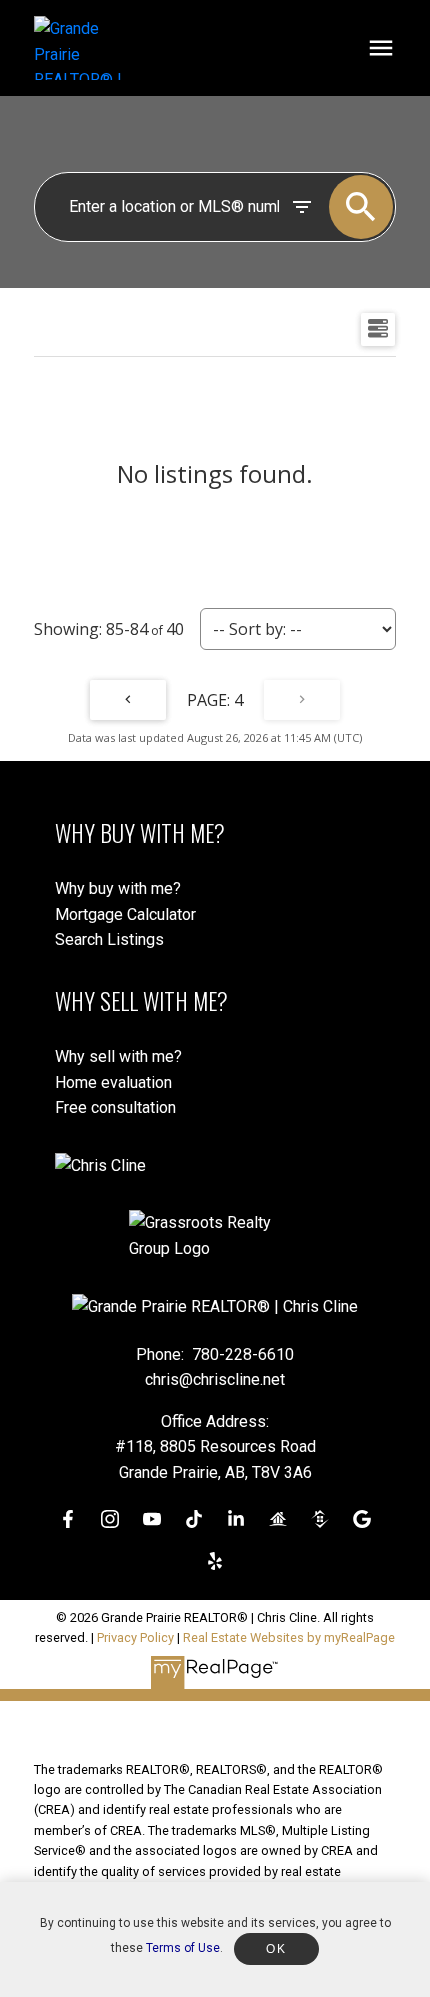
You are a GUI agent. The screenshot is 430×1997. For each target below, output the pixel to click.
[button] (68, 1519)
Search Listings (109, 939)
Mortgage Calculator (125, 914)
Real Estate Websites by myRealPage (289, 1637)
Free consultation (115, 1107)
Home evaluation (113, 1082)
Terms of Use (183, 1948)
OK (276, 1949)
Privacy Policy (135, 1637)
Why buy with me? (118, 888)
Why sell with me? (118, 1056)
